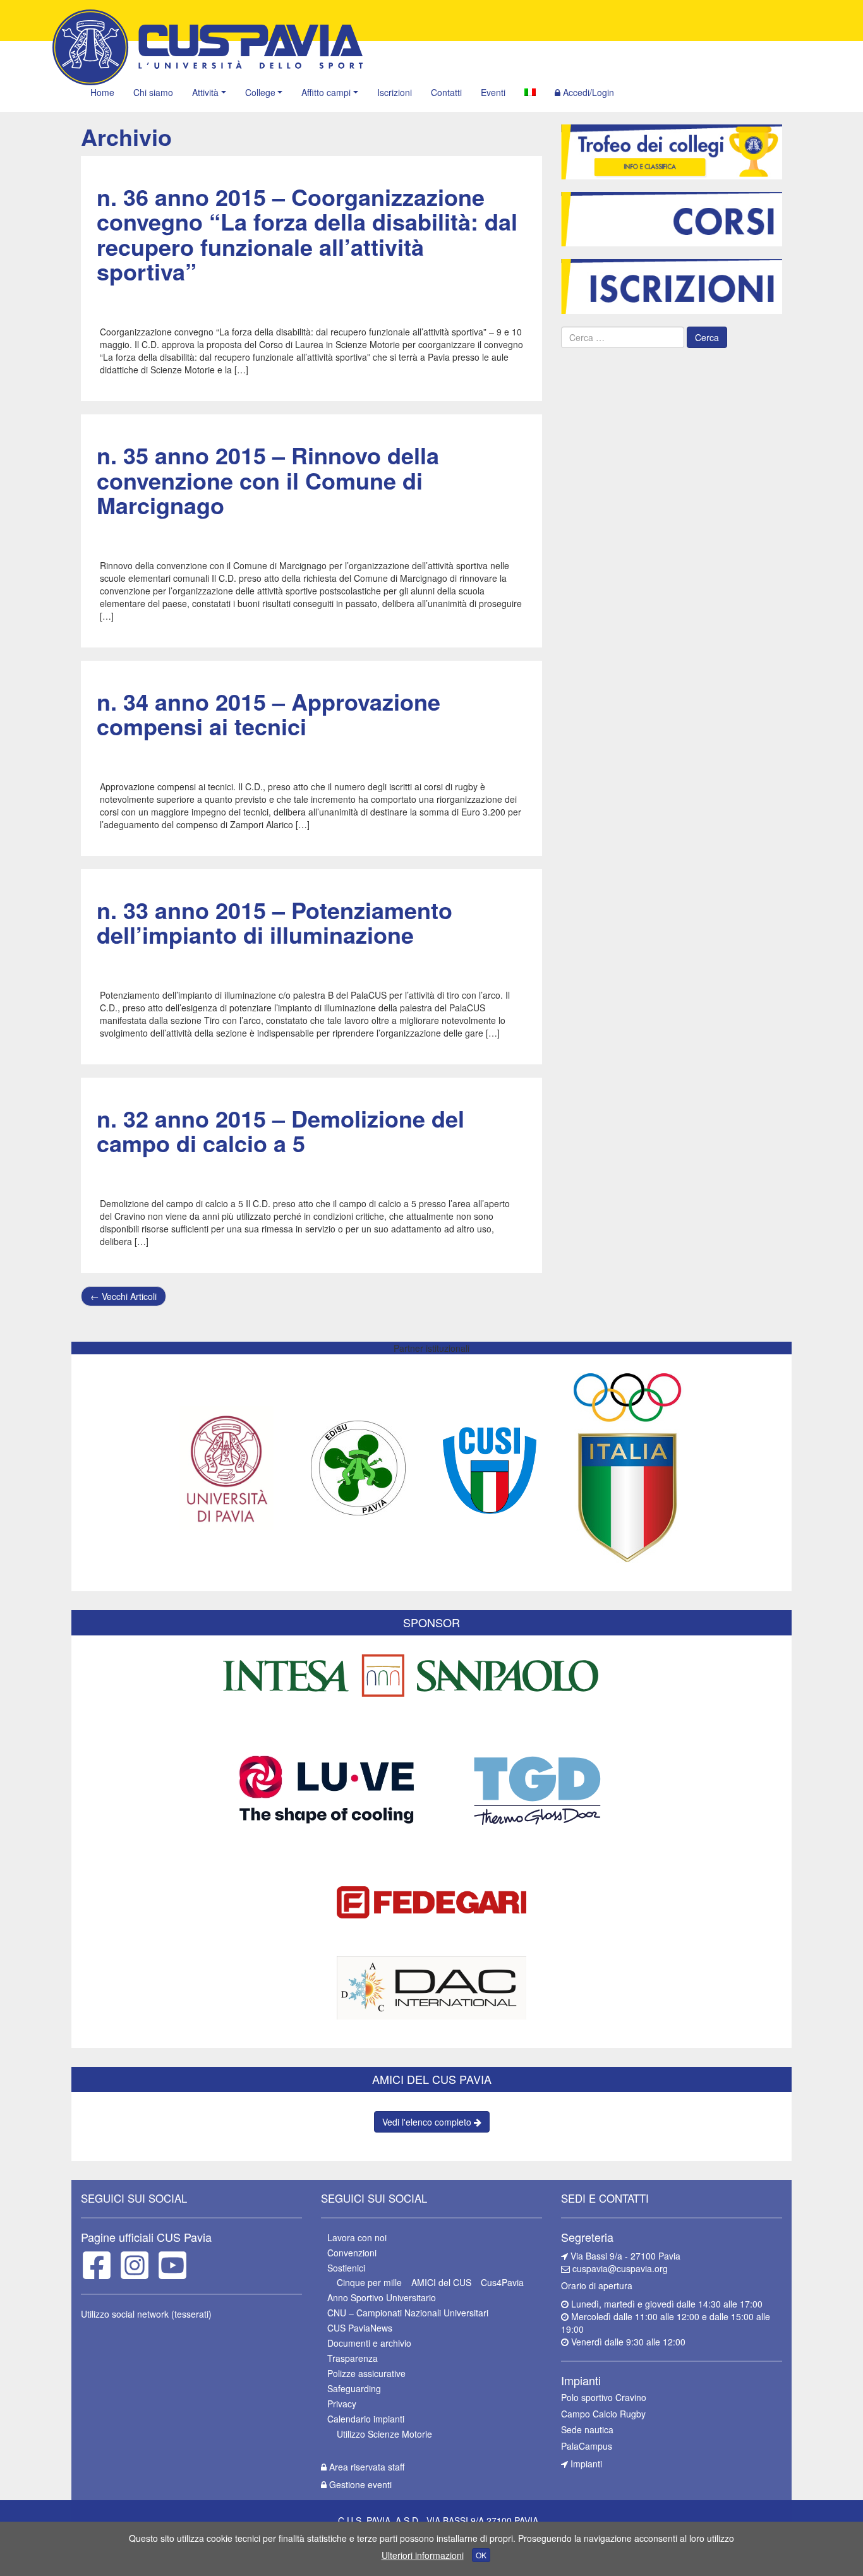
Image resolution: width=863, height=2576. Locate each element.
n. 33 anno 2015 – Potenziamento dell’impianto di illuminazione (275, 922)
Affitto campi (326, 92)
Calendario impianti (366, 2419)
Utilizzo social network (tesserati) (146, 2314)
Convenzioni (352, 2253)
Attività (205, 92)
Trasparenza (353, 2358)
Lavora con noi (357, 2237)
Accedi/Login (587, 92)
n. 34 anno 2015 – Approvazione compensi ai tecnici (269, 714)
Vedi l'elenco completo (428, 2122)
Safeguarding (354, 2388)
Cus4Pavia (502, 2282)
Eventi (493, 92)
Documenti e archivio (369, 2343)
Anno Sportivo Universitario (382, 2297)
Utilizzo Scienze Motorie (384, 2434)
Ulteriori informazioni (423, 2555)
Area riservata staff (365, 2467)
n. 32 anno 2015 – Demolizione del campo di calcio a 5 (281, 1131)
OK (481, 2555)
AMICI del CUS (441, 2282)
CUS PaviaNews (360, 2328)
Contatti (446, 92)
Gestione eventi (359, 2484)
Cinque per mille (369, 2282)
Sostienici (346, 2268)
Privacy (342, 2404)
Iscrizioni (395, 92)
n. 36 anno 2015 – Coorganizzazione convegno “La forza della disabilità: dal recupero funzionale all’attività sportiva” (307, 234)
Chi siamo (153, 92)
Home (102, 92)
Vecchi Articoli (124, 1296)
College (260, 92)
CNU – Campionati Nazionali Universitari (408, 2313)
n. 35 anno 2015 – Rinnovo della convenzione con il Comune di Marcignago (268, 480)
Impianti (585, 2464)
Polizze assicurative (366, 2373)
